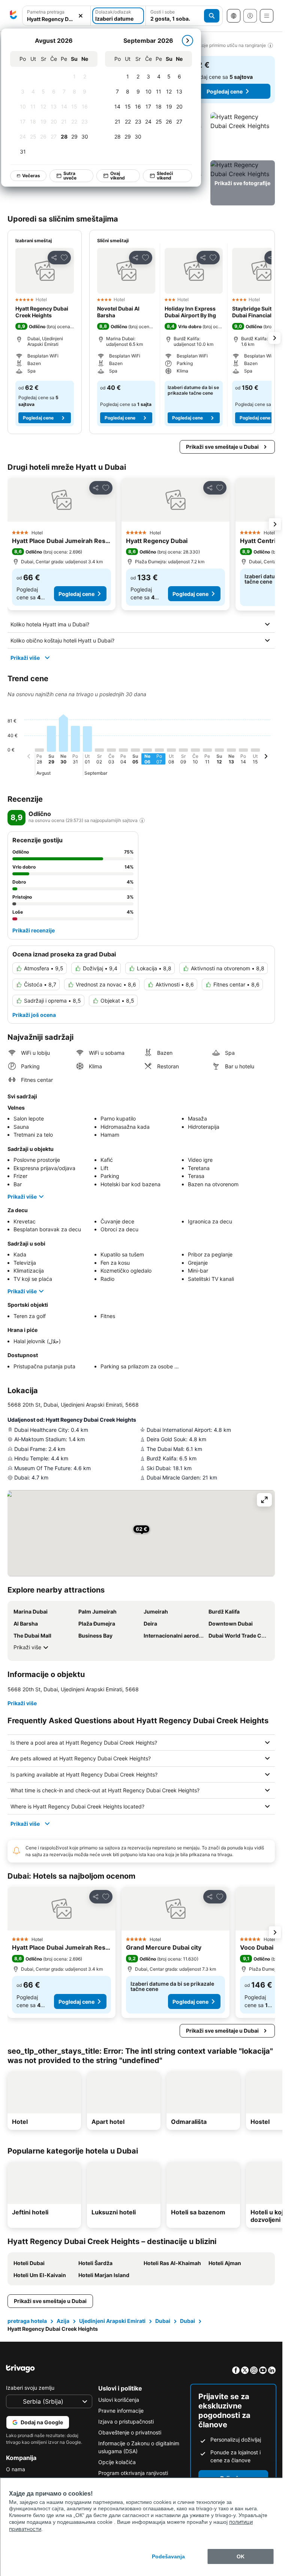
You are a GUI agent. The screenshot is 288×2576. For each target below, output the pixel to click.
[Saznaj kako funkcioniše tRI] (142, 820)
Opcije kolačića (117, 2462)
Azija (63, 2321)
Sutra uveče (70, 176)
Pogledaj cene (225, 91)
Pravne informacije (121, 2411)
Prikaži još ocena (34, 1015)
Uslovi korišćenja (119, 2400)
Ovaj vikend (118, 176)
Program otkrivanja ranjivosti (133, 2473)
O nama (16, 2469)
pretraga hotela (27, 2321)
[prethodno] (29, 757)
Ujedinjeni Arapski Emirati (112, 2321)
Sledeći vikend (165, 176)
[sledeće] (187, 41)
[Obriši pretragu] (81, 16)
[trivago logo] (13, 16)
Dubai (163, 2321)
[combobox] (56, 19)
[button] (243, 135)
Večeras (31, 176)
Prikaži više (25, 658)
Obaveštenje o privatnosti (130, 2432)
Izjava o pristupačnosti (126, 2421)
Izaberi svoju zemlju (30, 2388)
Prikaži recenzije (34, 930)
